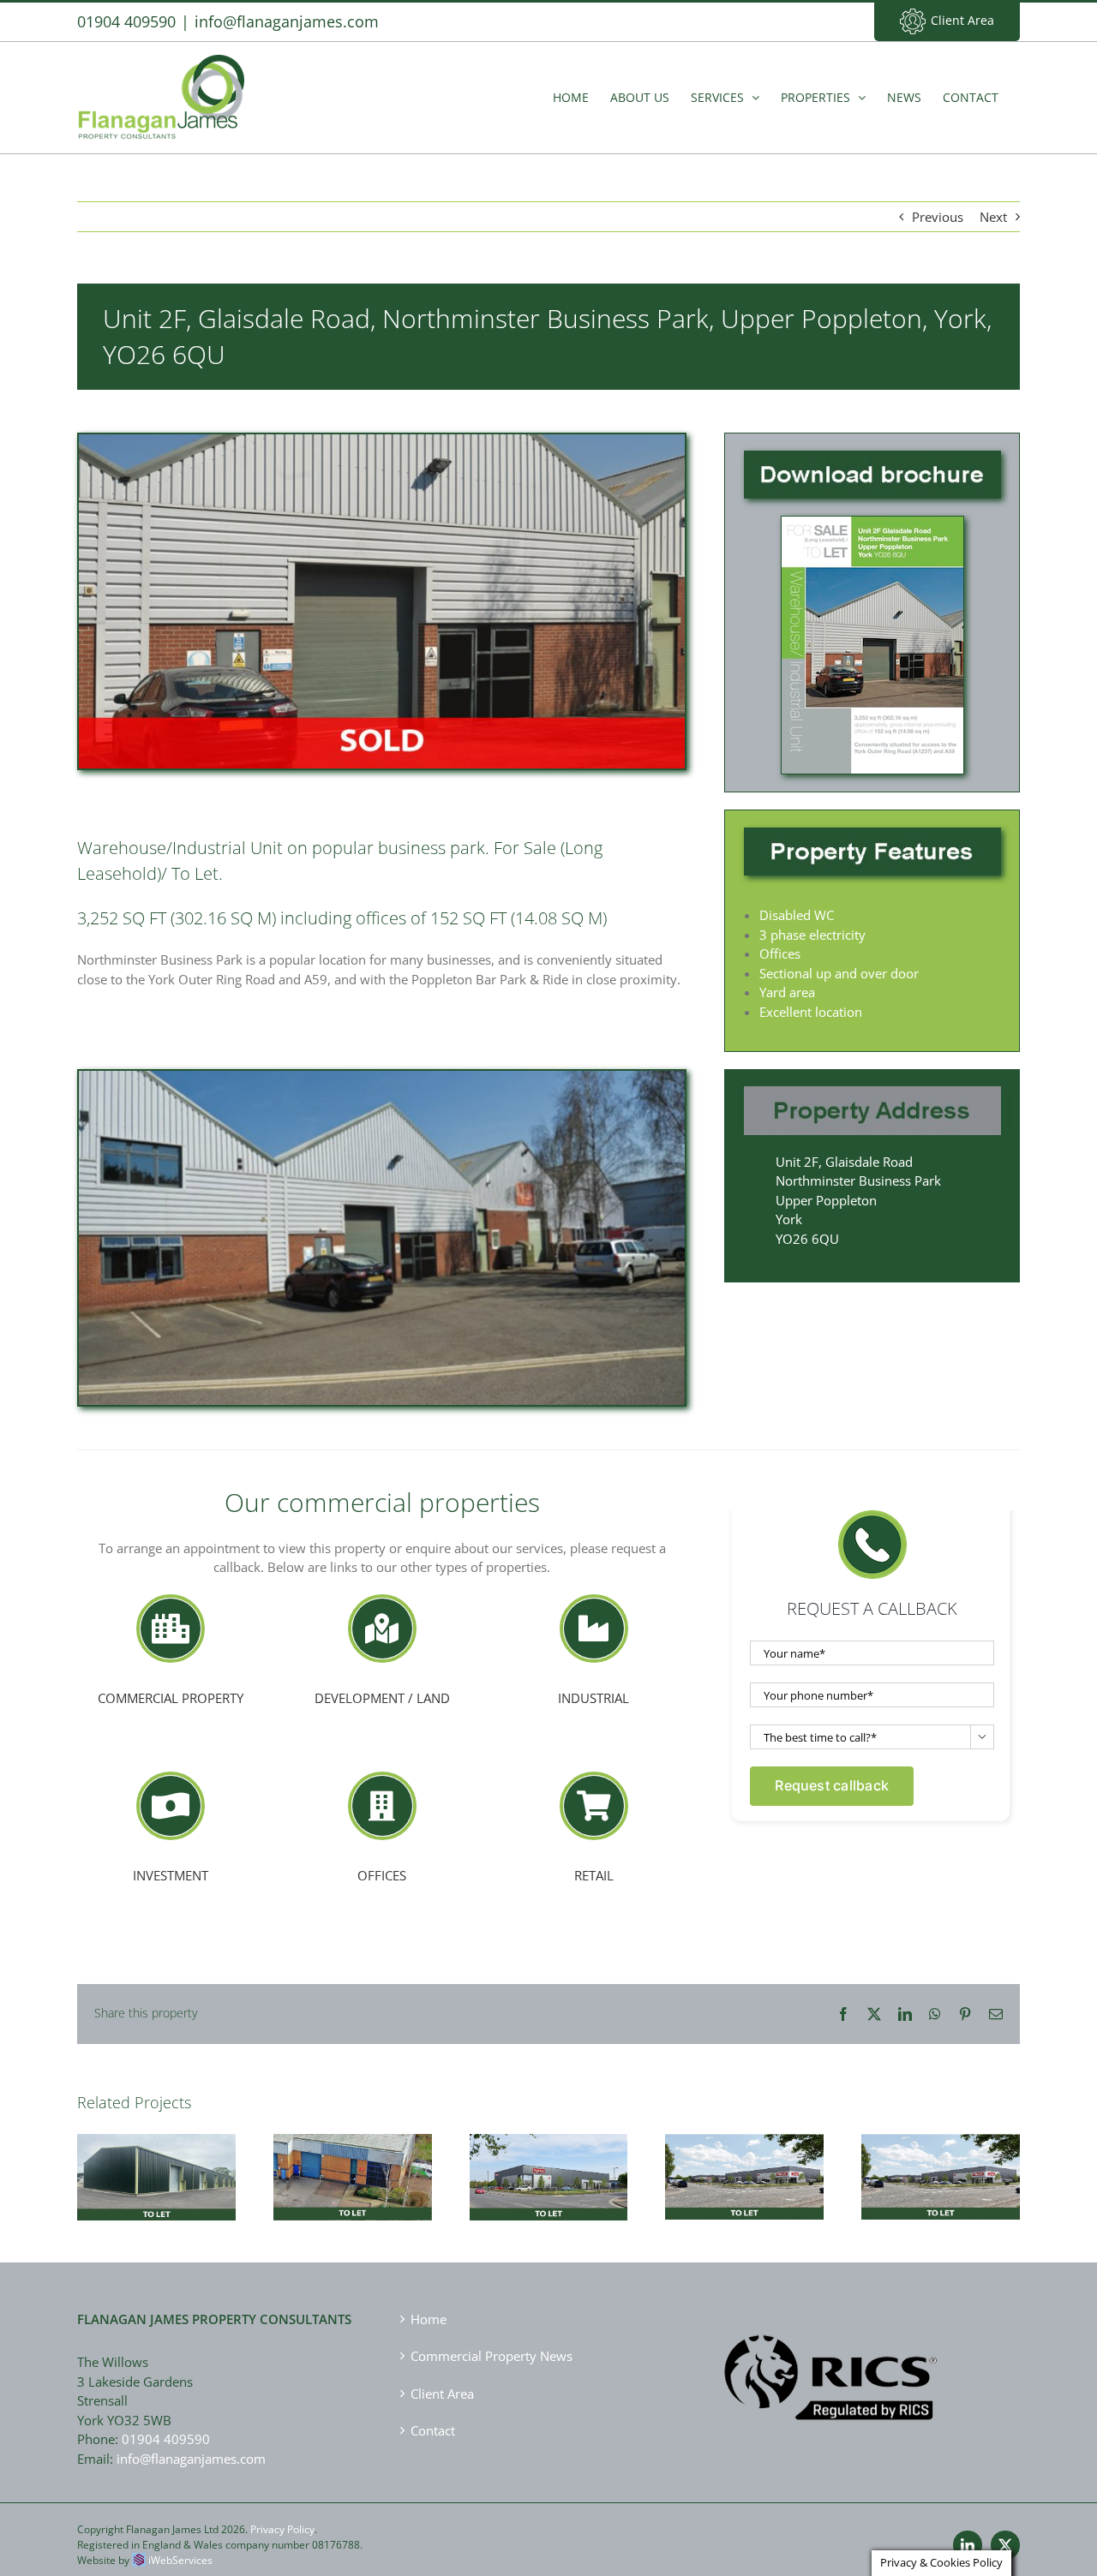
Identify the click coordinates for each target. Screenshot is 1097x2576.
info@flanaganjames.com (287, 21)
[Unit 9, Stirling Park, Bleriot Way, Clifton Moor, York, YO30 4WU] (353, 2178)
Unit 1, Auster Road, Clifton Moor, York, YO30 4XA (941, 2149)
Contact (433, 2430)
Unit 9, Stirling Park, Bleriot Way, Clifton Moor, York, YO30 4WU (352, 2150)
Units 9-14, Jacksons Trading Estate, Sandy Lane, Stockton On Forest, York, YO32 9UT (156, 2143)
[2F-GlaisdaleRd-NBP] (872, 523)
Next (993, 217)
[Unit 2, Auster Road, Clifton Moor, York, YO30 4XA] (744, 2177)
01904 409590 (166, 2439)
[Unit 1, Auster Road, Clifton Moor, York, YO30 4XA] (941, 2177)
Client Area (962, 20)
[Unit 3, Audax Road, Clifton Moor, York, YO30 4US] (549, 2178)
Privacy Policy (282, 2529)
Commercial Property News (492, 2356)
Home (429, 2319)
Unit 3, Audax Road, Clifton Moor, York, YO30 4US (548, 2150)
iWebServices (180, 2560)
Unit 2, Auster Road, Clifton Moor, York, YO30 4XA (745, 2149)
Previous (938, 217)
